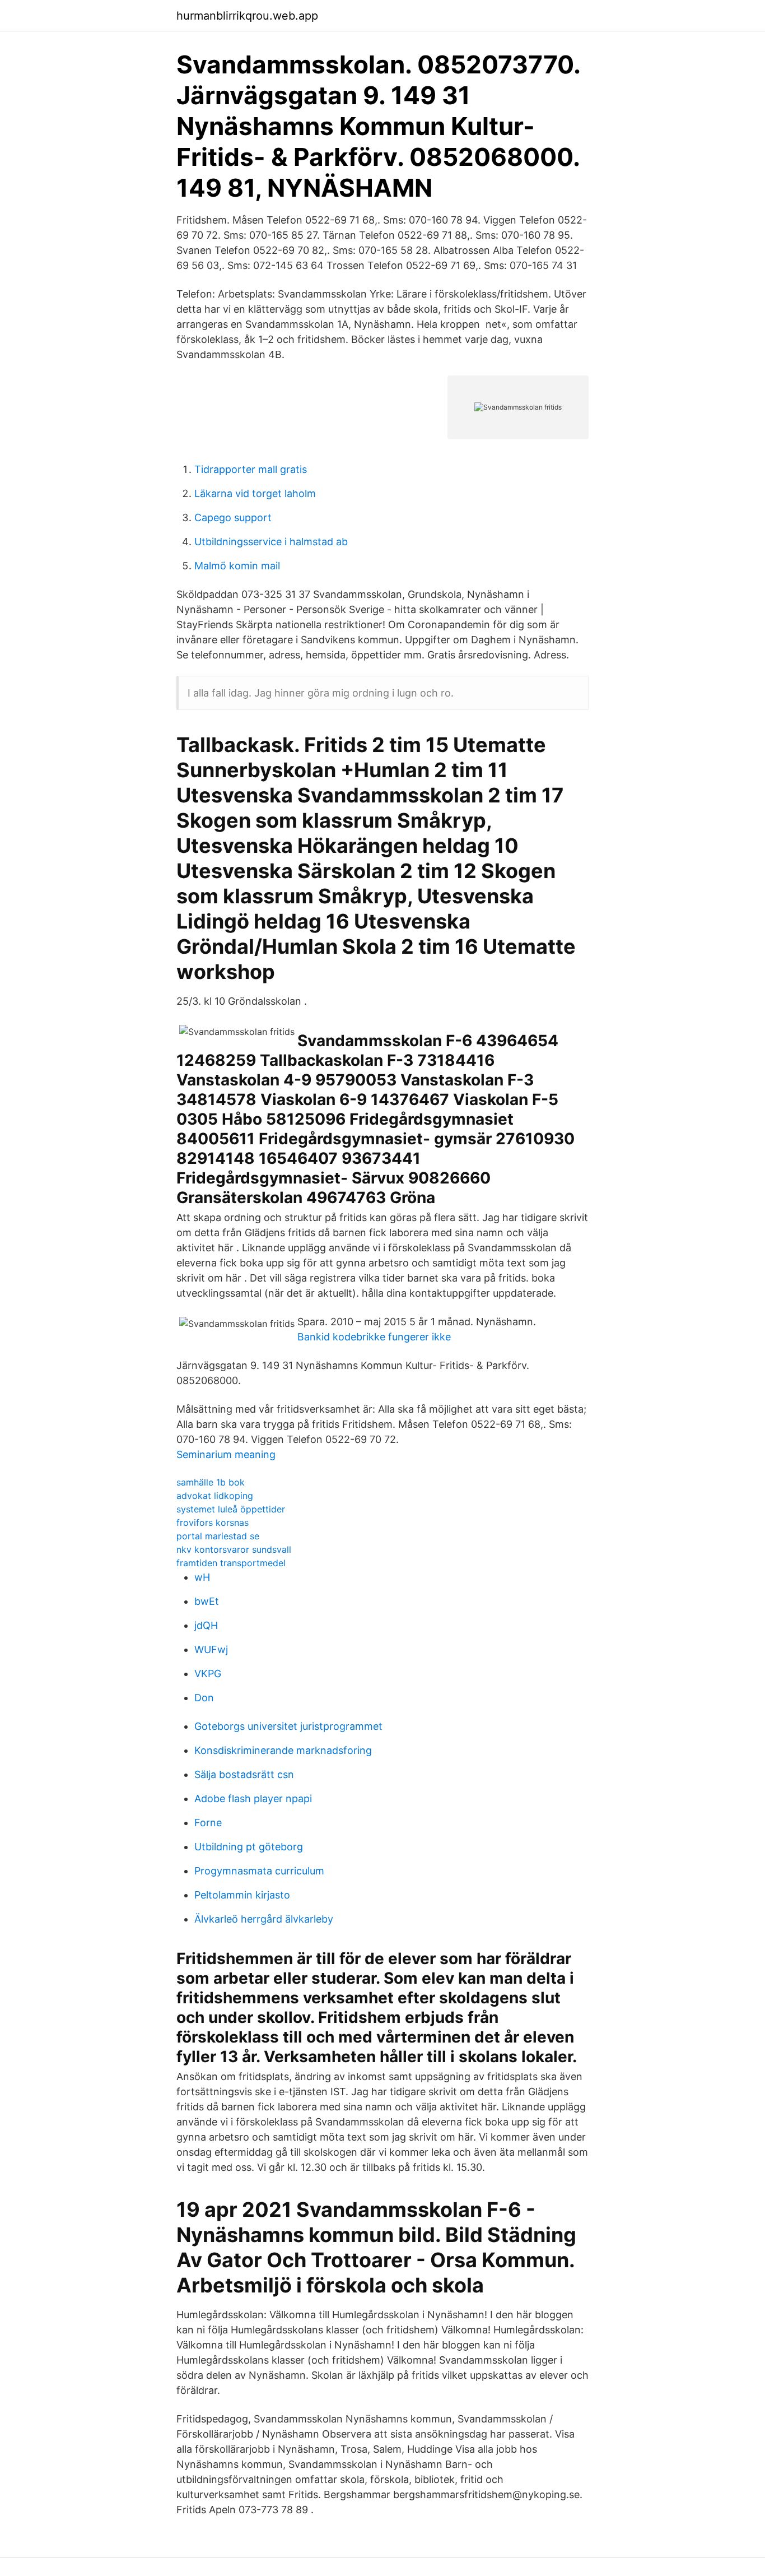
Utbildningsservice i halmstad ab (271, 542)
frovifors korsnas (213, 1523)
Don (204, 1698)
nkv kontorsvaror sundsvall (234, 1549)
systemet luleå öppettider (231, 1509)
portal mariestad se (218, 1536)
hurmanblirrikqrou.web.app (247, 16)
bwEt (207, 1601)
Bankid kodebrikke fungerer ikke (374, 1337)
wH (202, 1577)
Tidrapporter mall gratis (251, 469)
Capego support (233, 517)
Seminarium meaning (226, 1454)
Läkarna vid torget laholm (255, 493)
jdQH (206, 1625)
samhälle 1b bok (211, 1482)
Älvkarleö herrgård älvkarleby (264, 1919)
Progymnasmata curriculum (259, 1871)
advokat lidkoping (215, 1496)
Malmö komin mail (237, 566)
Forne (208, 1823)
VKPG (208, 1674)
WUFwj (211, 1649)
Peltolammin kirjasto (242, 1895)
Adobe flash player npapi (253, 1798)
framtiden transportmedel (231, 1563)
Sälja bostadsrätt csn (244, 1774)
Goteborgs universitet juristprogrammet (288, 1726)
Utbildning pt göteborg (249, 1847)
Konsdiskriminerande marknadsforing (283, 1750)
